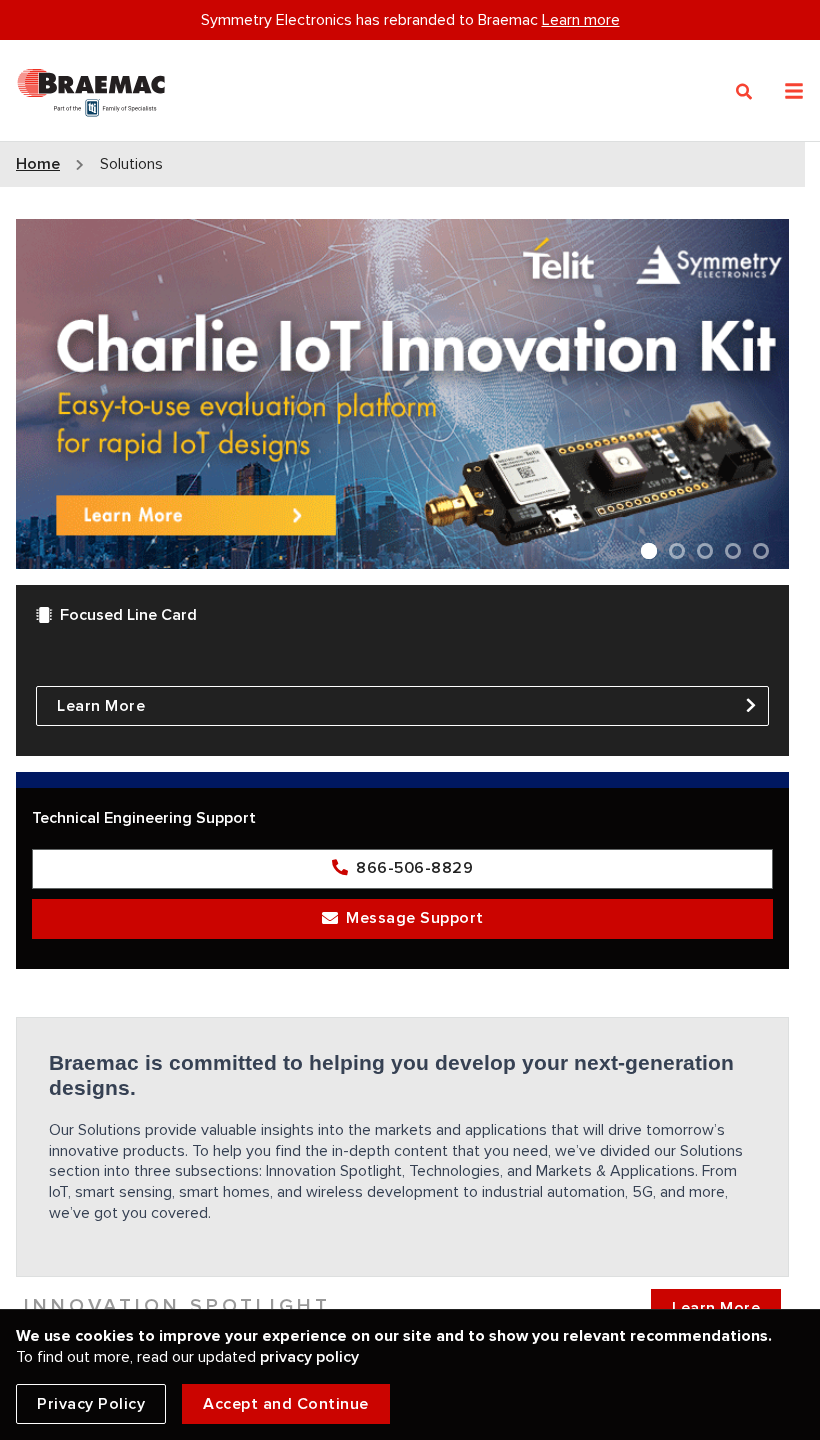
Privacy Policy (91, 1404)
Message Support (415, 918)
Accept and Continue (286, 1404)
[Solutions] (91, 88)
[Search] (744, 92)
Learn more (581, 20)
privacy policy (309, 1357)
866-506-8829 (414, 868)
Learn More (101, 706)
